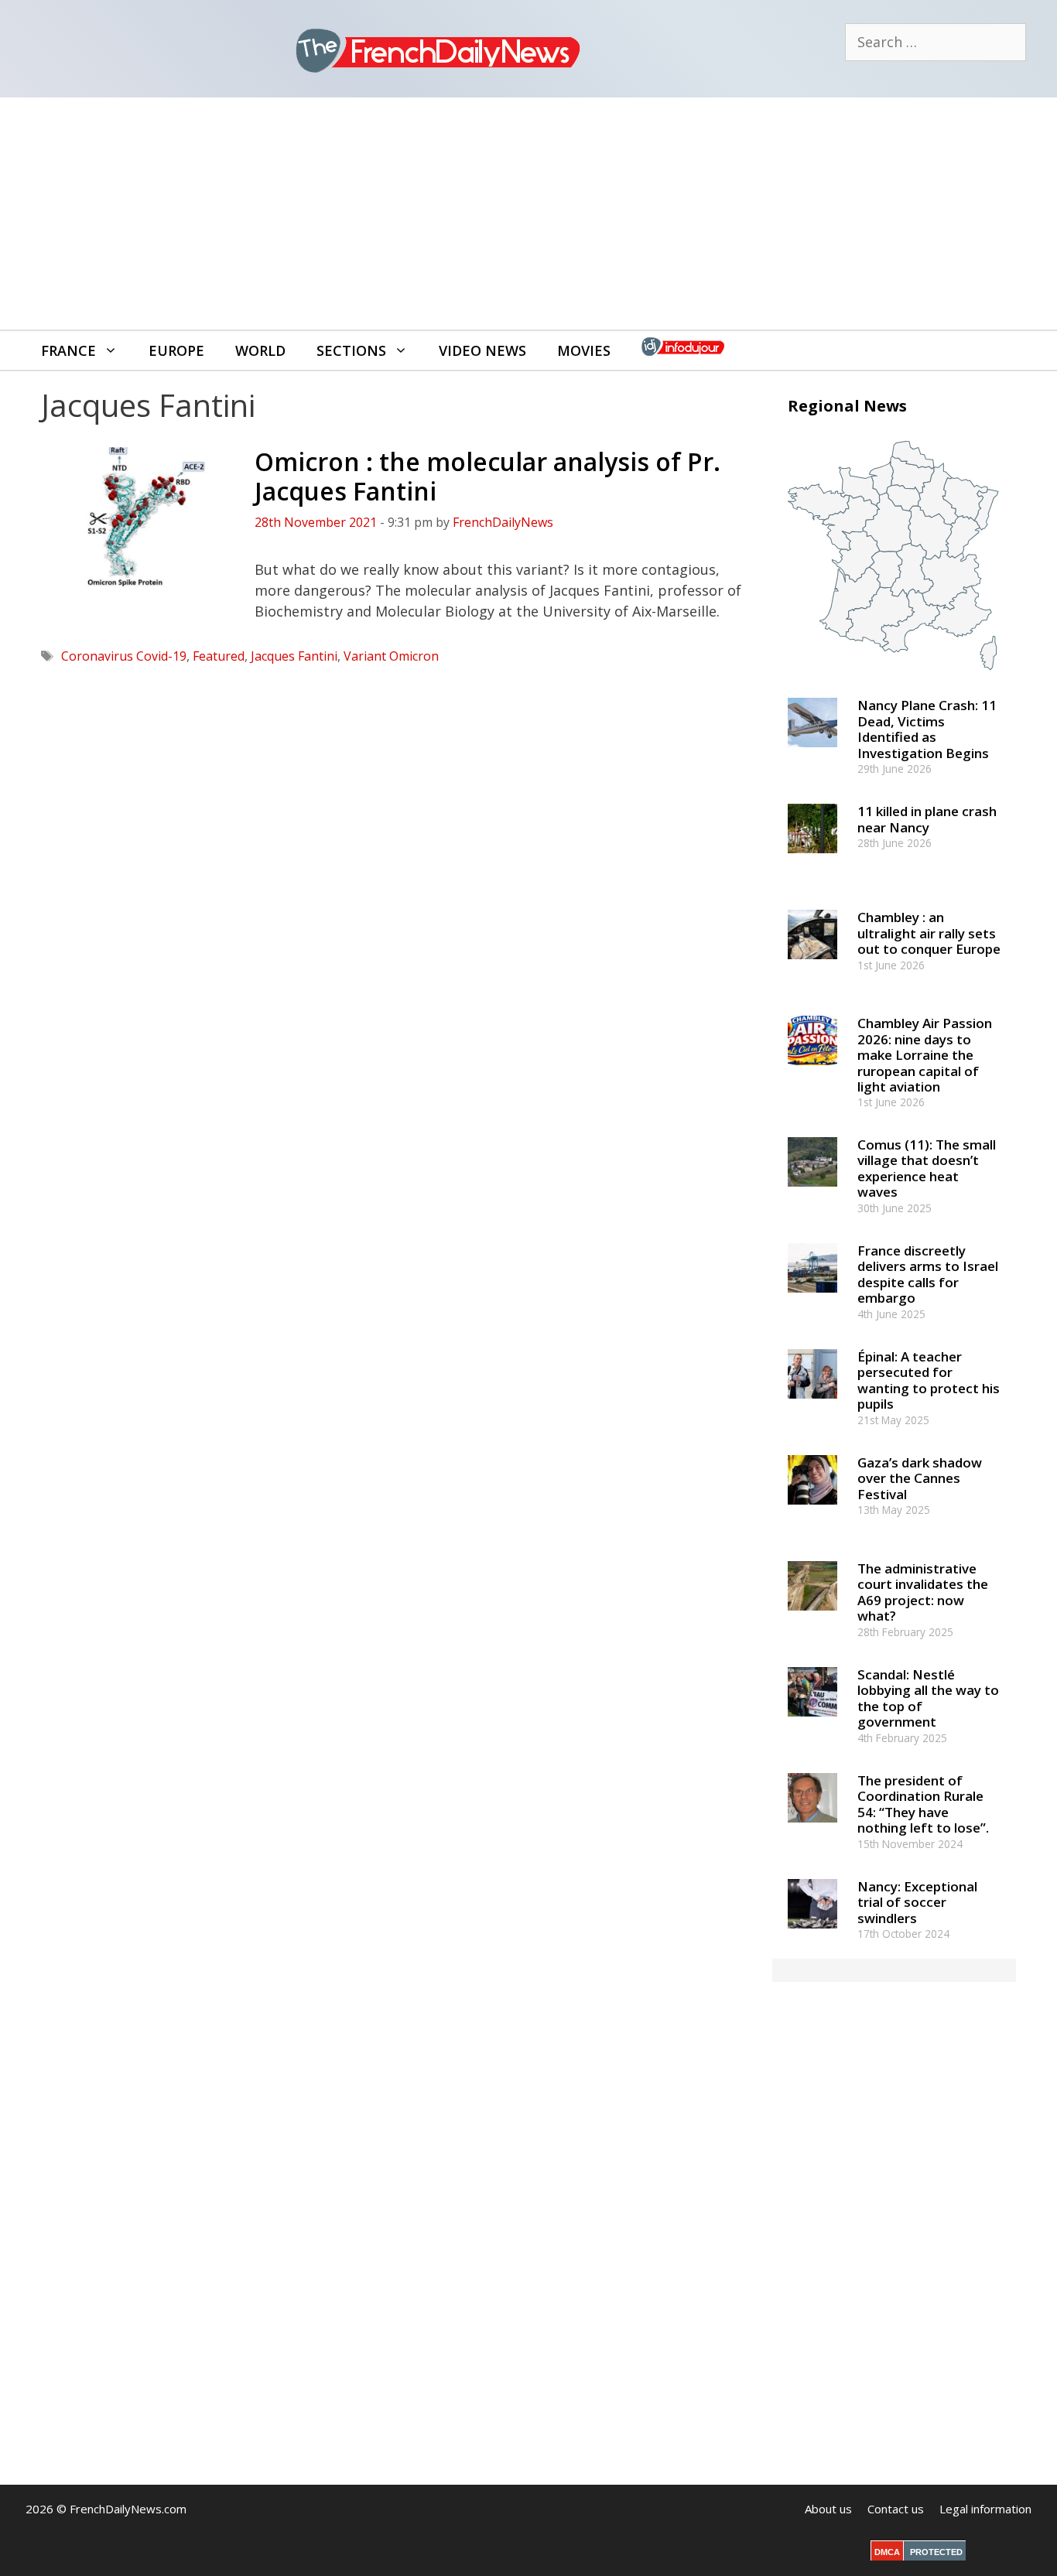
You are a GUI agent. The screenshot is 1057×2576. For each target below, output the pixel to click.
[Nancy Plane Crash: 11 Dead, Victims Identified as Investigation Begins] (812, 755)
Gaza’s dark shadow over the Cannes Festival (920, 1478)
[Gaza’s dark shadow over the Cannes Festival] (812, 1511)
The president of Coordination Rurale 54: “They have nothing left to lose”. (923, 1804)
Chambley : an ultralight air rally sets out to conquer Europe (929, 933)
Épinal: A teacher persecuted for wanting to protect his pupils (929, 1380)
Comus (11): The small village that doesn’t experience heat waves (927, 1168)
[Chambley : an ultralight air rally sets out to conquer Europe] (812, 967)
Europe (176, 350)
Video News (482, 350)
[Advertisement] (528, 214)
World (260, 350)
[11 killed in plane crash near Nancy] (812, 861)
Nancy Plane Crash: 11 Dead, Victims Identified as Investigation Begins (927, 729)
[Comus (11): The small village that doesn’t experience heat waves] (812, 1193)
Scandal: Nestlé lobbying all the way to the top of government (928, 1698)
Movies (584, 350)
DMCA (887, 2552)
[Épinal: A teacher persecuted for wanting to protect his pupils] (812, 1405)
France (68, 350)
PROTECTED (936, 2552)
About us (828, 2509)
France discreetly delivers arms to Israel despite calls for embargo (928, 1274)
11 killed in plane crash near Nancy (927, 819)
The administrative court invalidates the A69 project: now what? (923, 1592)
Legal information (985, 2509)
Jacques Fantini (294, 656)
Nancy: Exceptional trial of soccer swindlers (917, 1902)
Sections (351, 350)
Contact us (896, 2509)
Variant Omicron (391, 656)
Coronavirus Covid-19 (124, 656)
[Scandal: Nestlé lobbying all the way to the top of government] (812, 1723)
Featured (219, 656)
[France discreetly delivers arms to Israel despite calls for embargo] (812, 1299)
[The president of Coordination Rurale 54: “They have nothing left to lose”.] (812, 1829)
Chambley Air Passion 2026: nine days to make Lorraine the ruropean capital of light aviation (925, 1055)
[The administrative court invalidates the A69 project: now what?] (812, 1617)
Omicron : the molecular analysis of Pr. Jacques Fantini (487, 476)
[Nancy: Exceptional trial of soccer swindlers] (812, 1935)
